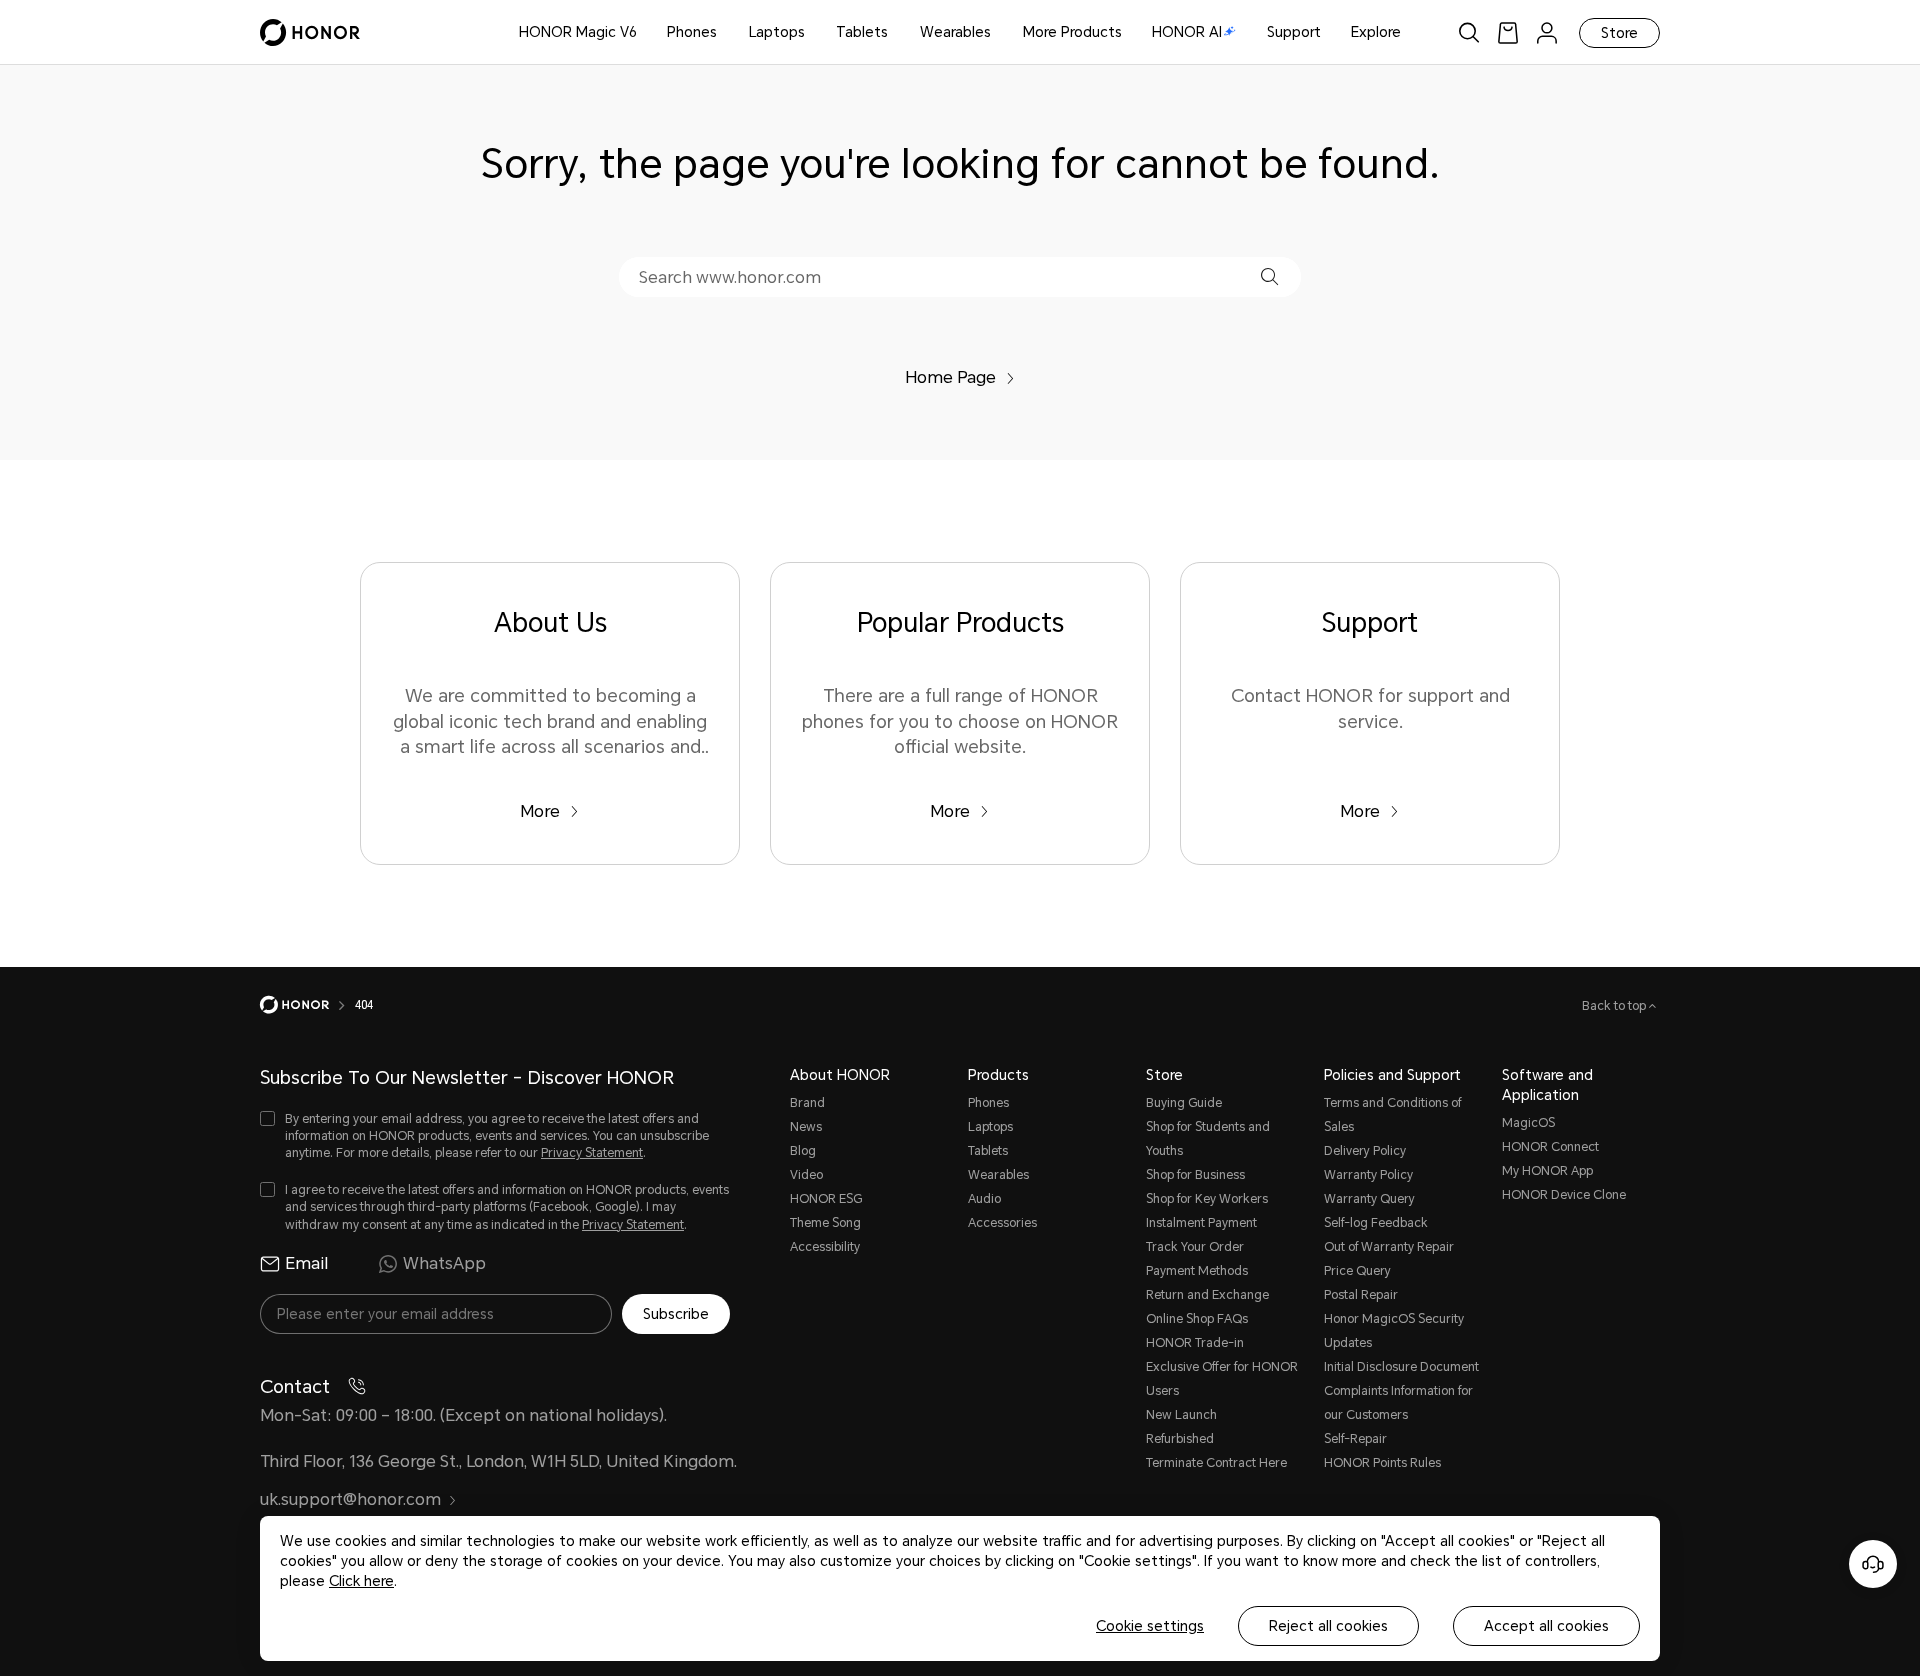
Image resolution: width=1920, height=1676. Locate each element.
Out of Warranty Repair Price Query (1389, 1259)
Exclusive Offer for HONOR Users (1222, 1379)
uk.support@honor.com (350, 1499)
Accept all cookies (1546, 1626)
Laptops (777, 32)
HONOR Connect (1550, 1147)
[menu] (1547, 32)
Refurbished (1180, 1439)
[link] (1508, 32)
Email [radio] (306, 1263)
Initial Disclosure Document (1401, 1367)
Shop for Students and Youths (1208, 1139)
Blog (803, 1151)
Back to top (1615, 1006)
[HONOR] (307, 1005)
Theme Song (825, 1223)
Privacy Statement (592, 1153)
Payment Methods (1197, 1271)
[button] (1269, 276)
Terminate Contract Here (1216, 1463)
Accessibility (825, 1247)
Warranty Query (1369, 1199)
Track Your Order (1195, 1247)
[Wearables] (999, 32)
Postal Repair (1361, 1295)
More (540, 811)
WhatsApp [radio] (444, 1263)
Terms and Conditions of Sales (1392, 1115)
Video (806, 1175)
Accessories (1002, 1223)
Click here (361, 1581)
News (806, 1127)
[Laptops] (813, 32)
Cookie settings (1150, 1626)
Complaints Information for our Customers (1398, 1403)
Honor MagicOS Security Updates (1394, 1331)
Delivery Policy (1365, 1151)
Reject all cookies (1328, 1626)
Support (1294, 32)
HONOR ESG (826, 1199)
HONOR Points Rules (1382, 1463)
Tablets (862, 32)
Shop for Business (1195, 1175)
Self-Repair (1355, 1439)
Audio (984, 1199)
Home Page (950, 377)
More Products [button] (1072, 32)
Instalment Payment (1201, 1223)
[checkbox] (495, 1136)
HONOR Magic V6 (578, 32)
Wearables (955, 32)
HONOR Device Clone (1564, 1195)
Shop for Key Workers (1207, 1199)
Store (1619, 33)
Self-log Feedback (1376, 1223)
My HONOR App (1547, 1171)
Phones (692, 32)
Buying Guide (1184, 1103)
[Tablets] (896, 32)
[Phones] (725, 32)
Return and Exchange (1207, 1295)
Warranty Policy (1368, 1175)
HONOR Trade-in (1195, 1343)
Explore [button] (1376, 32)
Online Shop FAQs (1197, 1319)
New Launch (1181, 1415)
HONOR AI (1187, 32)
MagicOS (1528, 1123)
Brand (807, 1103)
